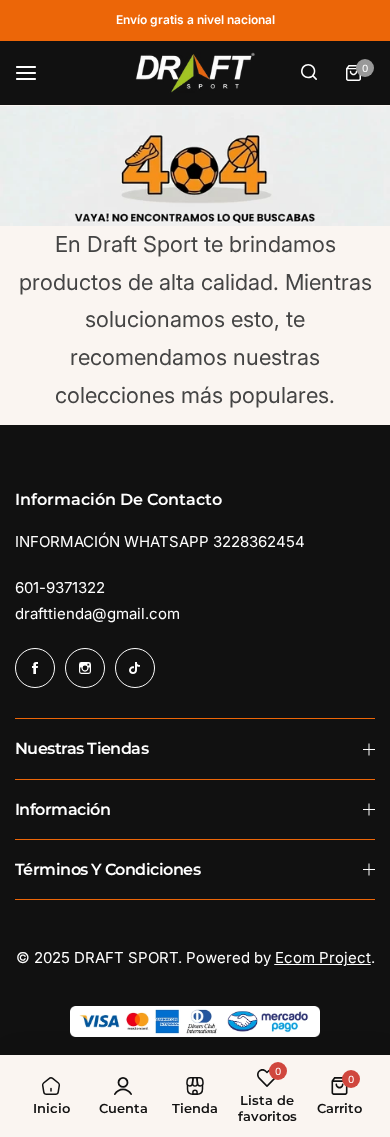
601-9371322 (60, 587)
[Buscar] (309, 73)
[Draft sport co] (195, 72)
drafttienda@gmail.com (97, 613)
